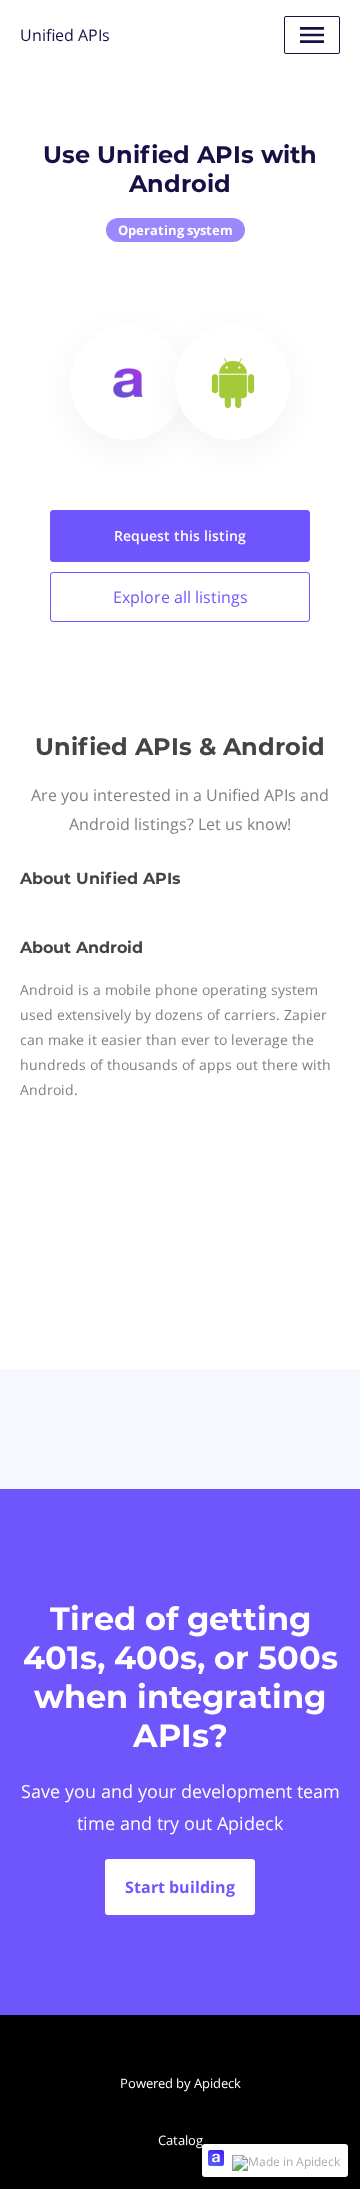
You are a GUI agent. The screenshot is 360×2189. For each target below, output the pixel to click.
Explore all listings (180, 597)
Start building (180, 1887)
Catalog (180, 2140)
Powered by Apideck (180, 2083)
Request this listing (180, 535)
